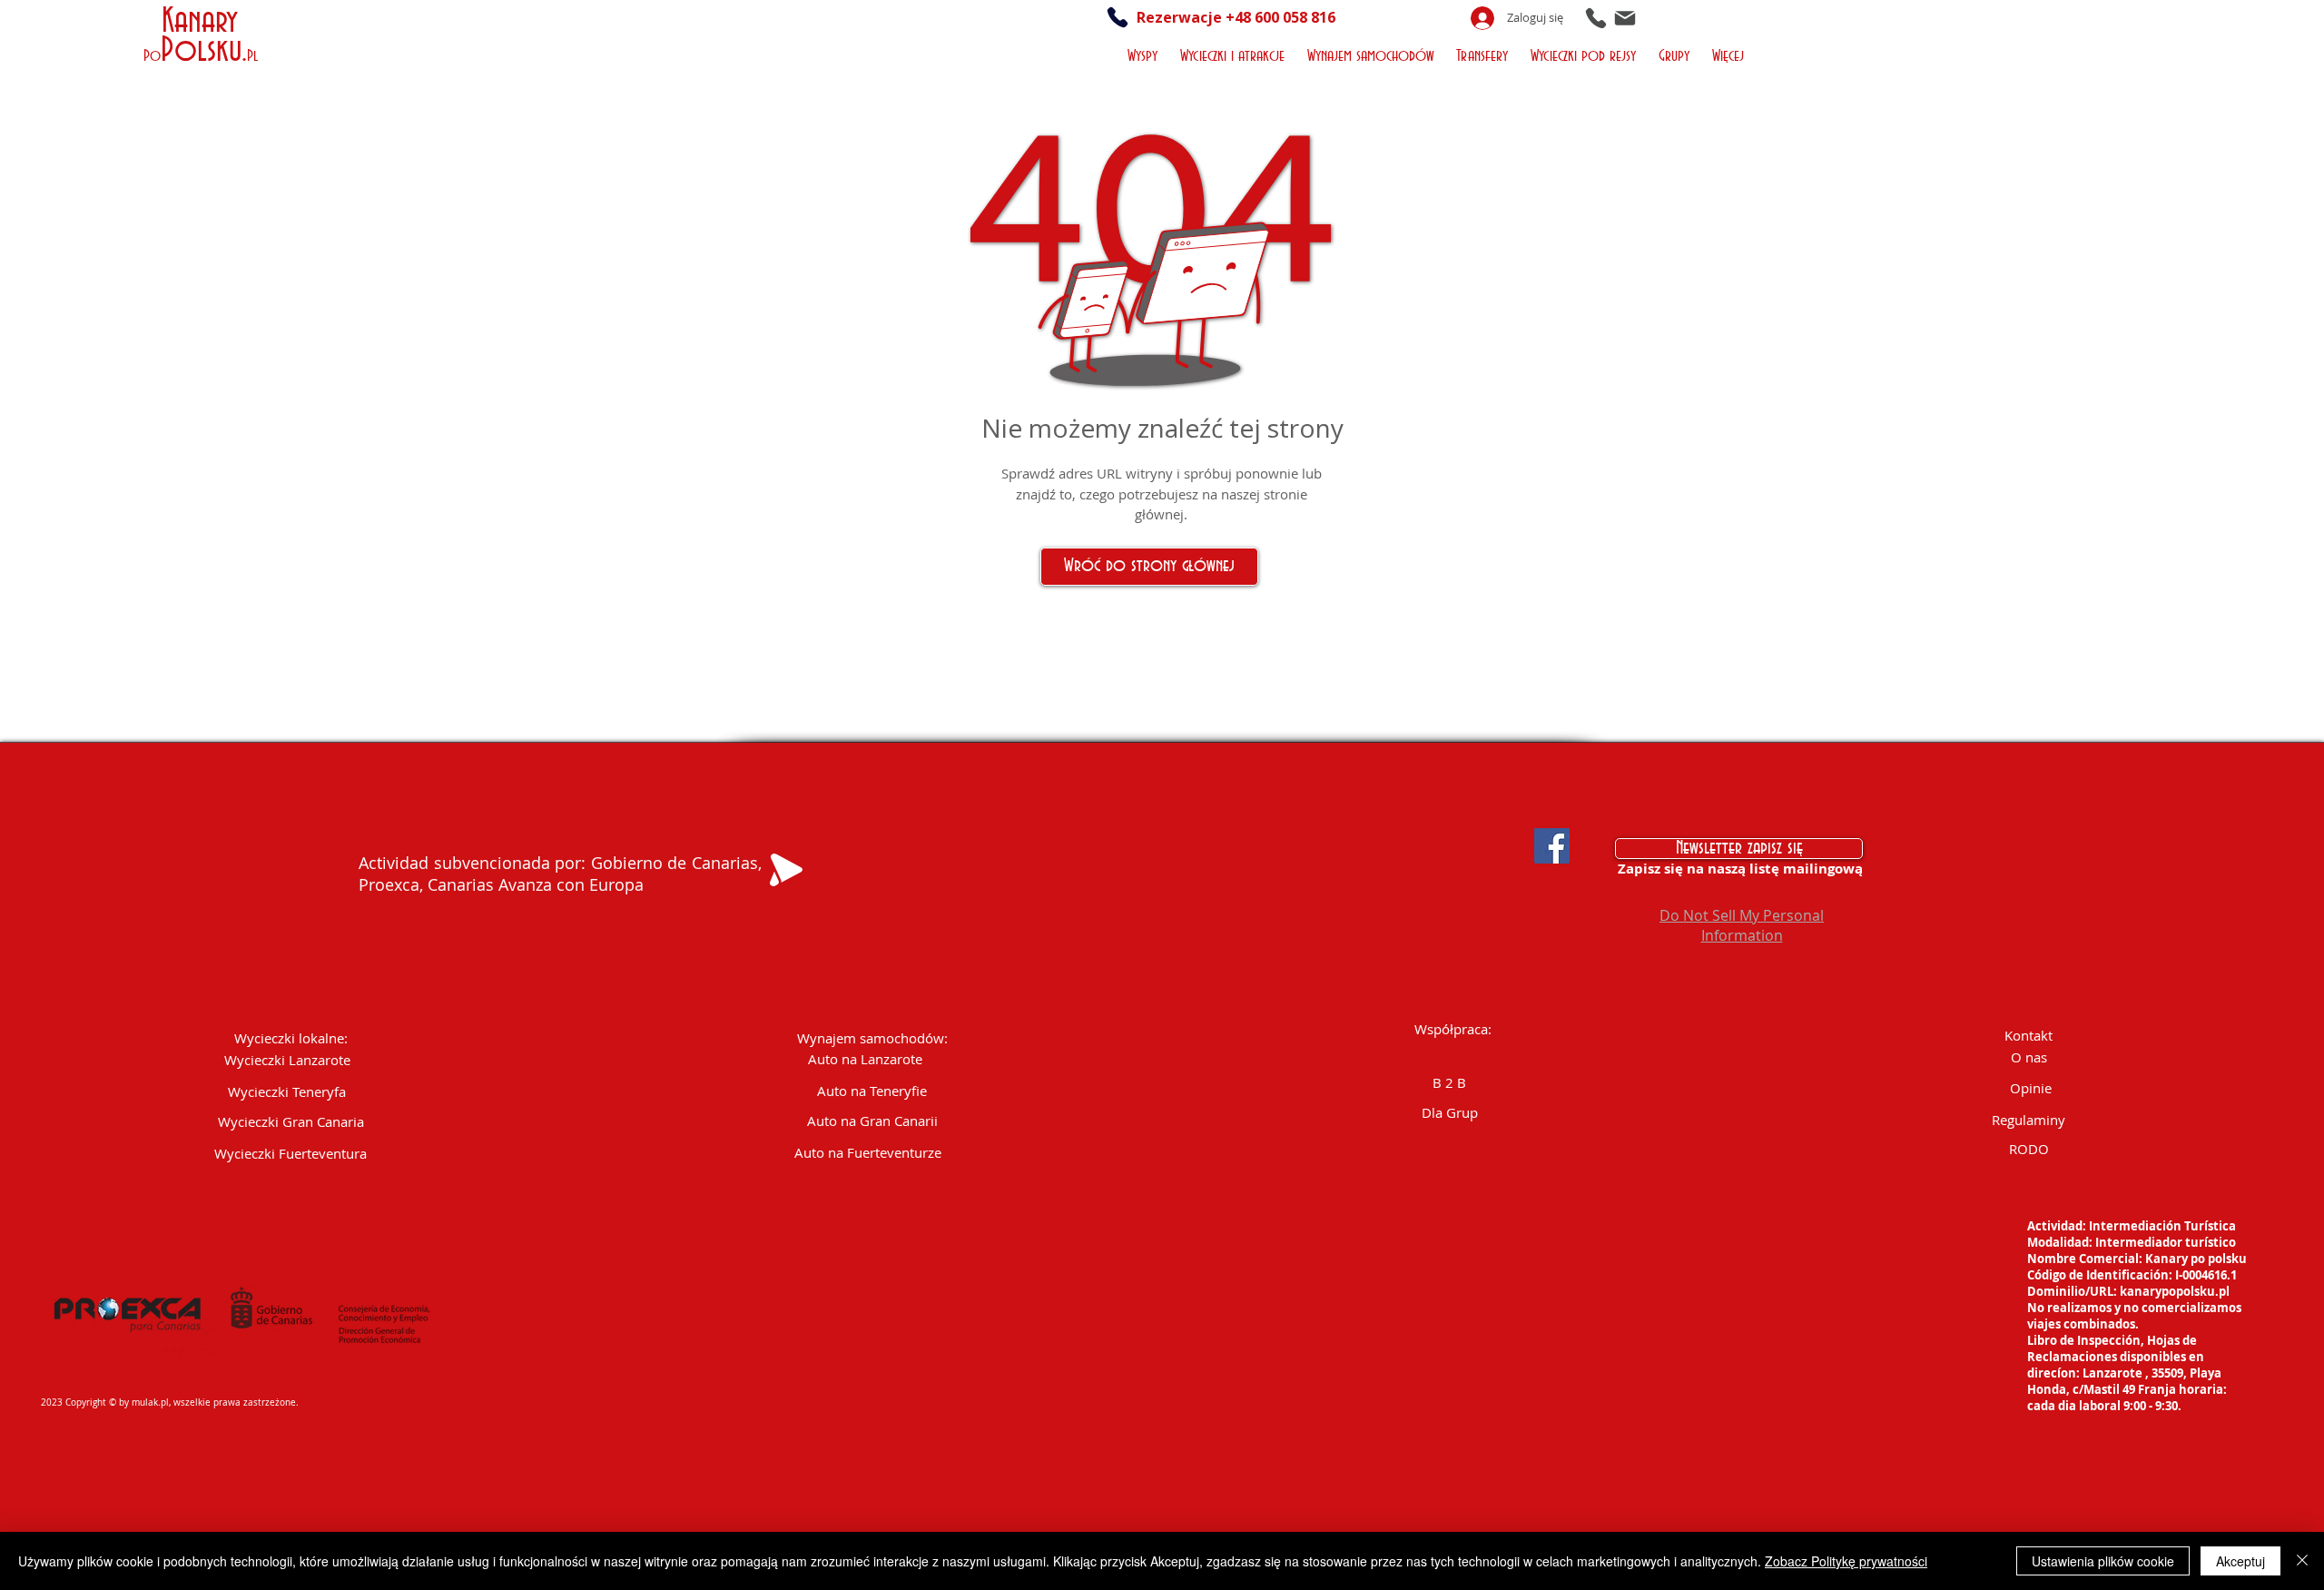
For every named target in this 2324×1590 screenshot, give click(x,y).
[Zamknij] (2302, 1561)
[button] (1144, 54)
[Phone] (1596, 18)
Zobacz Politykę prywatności (1846, 1561)
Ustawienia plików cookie (2103, 1561)
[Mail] (1625, 18)
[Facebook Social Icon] (1552, 846)
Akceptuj (2240, 1561)
